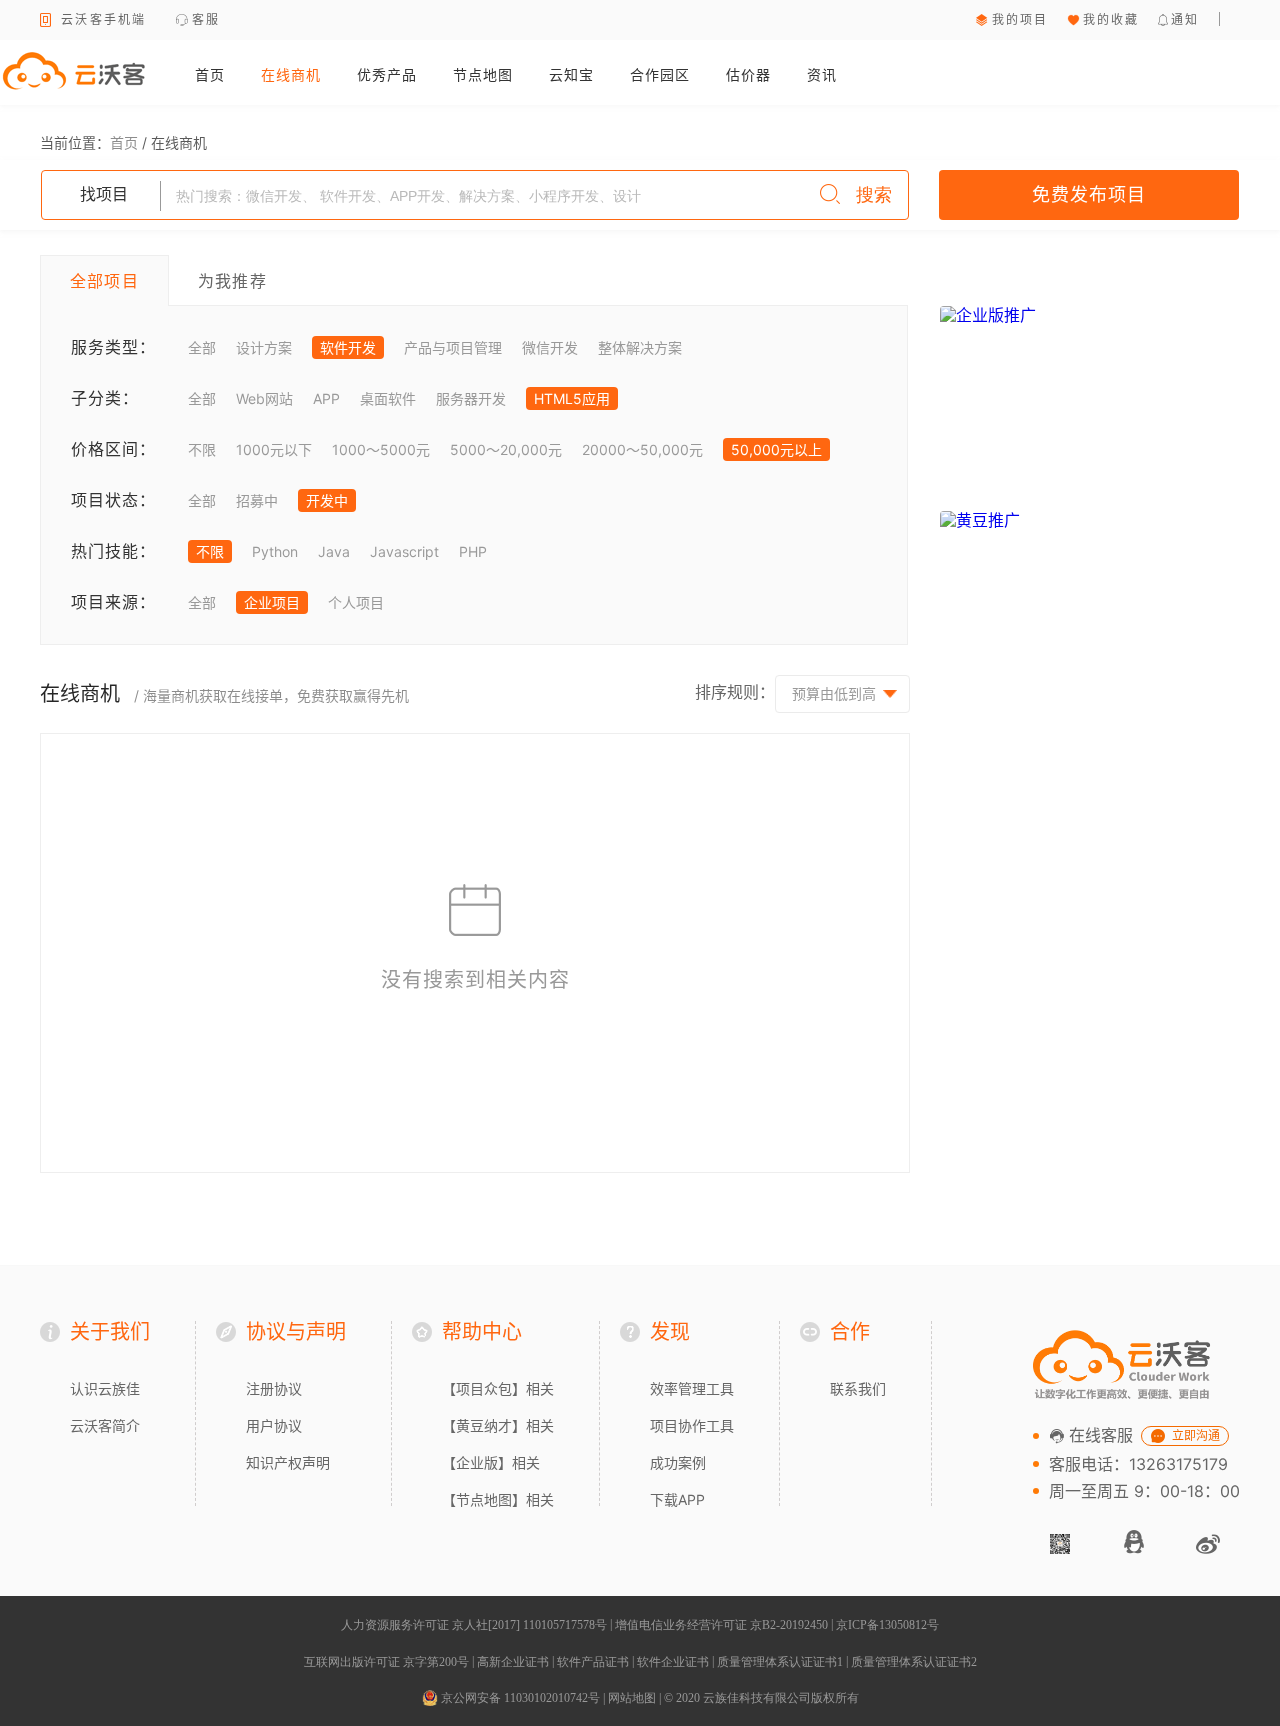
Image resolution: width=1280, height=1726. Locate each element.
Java (334, 551)
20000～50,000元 (642, 449)
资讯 (822, 74)
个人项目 (356, 602)
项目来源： (113, 602)
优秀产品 (387, 74)
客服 (206, 19)
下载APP (677, 1499)
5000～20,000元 (506, 449)
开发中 (327, 500)
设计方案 (264, 347)
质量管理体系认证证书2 (914, 1662)
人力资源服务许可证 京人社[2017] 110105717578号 (474, 1625)
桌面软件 (388, 398)
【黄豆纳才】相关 (498, 1425)
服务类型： (113, 347)
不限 (202, 449)
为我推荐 (232, 281)
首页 (210, 74)
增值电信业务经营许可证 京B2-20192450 (721, 1625)
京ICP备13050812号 (887, 1625)
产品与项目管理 (453, 347)
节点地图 (483, 74)
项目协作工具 (692, 1425)
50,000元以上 (776, 449)
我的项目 (1020, 19)
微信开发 (550, 347)
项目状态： (113, 500)
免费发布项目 (1089, 194)
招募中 (257, 500)
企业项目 (272, 602)
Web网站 (264, 398)
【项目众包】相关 (498, 1388)
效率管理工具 (692, 1388)
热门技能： (113, 551)
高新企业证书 (513, 1662)
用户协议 (274, 1425)
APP (326, 398)
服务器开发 (471, 398)
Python (275, 551)
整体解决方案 (640, 347)
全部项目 (104, 281)
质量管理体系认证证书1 (780, 1662)
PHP (473, 551)
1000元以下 (274, 449)
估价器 (748, 74)
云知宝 (571, 74)
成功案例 (678, 1462)
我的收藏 (1111, 19)
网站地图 (632, 1698)
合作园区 (660, 74)
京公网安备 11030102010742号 (519, 1698)
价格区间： (113, 449)
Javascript (404, 551)
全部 (202, 347)
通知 (1185, 19)
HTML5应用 (572, 398)
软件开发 (348, 347)
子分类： (105, 398)
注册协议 (274, 1388)
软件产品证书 (593, 1662)
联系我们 (858, 1388)
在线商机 (291, 74)
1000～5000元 (381, 449)
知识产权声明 (288, 1462)
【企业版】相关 (491, 1462)
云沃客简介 (105, 1425)
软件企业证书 (673, 1662)
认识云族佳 (105, 1388)
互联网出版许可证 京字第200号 (386, 1662)
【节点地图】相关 (498, 1499)
